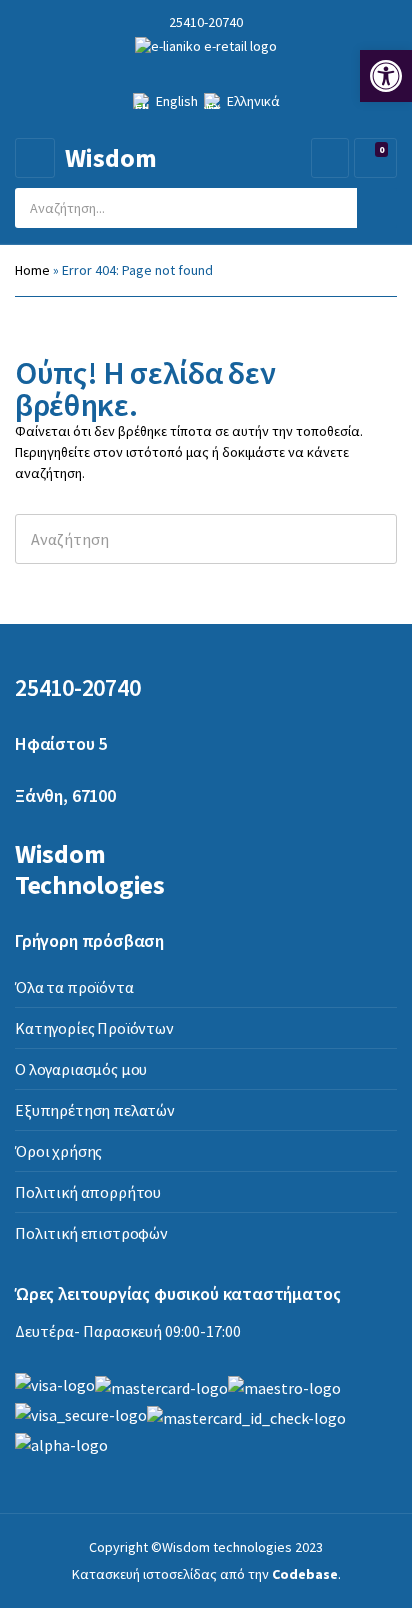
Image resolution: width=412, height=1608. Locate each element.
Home (32, 270)
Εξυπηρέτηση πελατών (95, 1110)
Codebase (305, 1574)
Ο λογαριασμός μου (81, 1069)
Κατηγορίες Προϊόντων (94, 1028)
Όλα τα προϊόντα (74, 987)
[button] (386, 76)
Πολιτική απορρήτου (88, 1192)
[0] (373, 158)
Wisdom (111, 157)
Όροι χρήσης (58, 1151)
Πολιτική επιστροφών (91, 1233)
